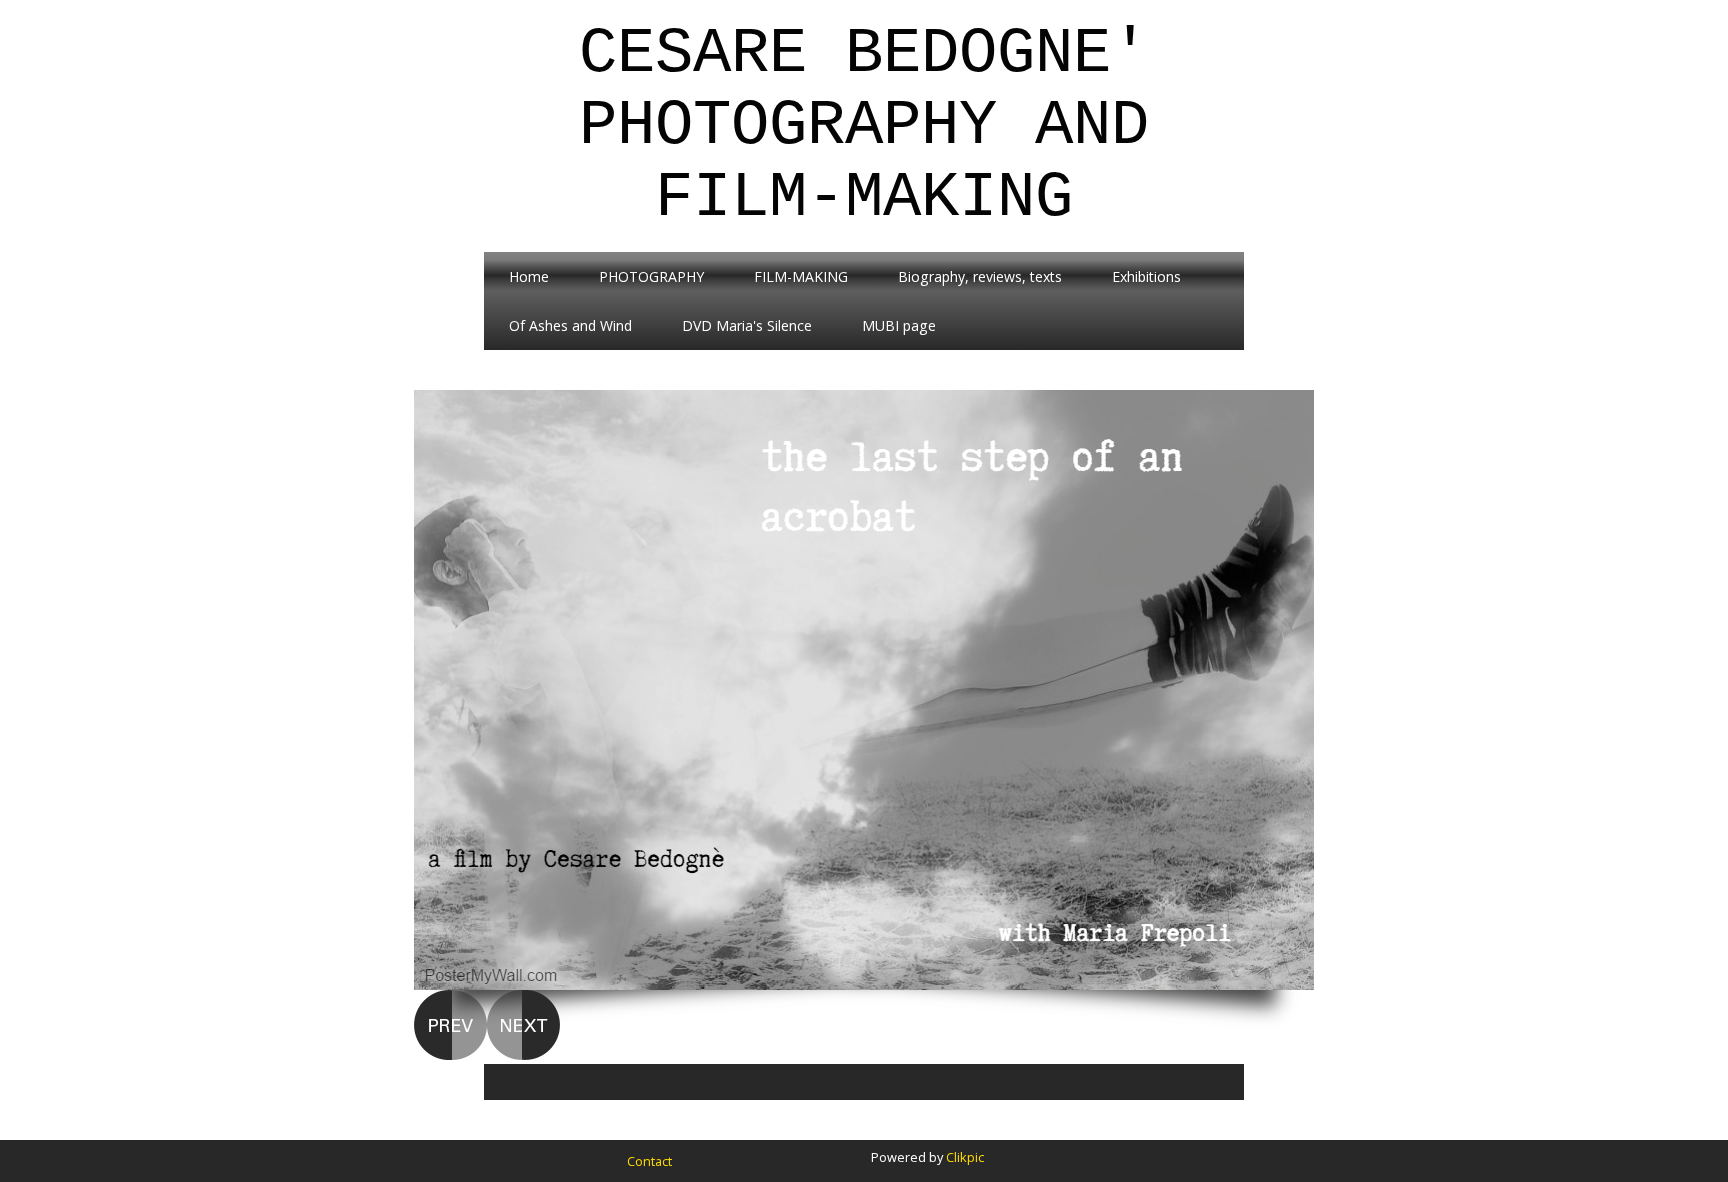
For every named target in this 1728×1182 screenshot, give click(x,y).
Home (529, 276)
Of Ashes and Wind (570, 325)
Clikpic (965, 1157)
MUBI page (899, 325)
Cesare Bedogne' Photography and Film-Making (864, 126)
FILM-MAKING (801, 276)
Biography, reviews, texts (980, 276)
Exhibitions (1146, 276)
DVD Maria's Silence (747, 325)
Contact (649, 1161)
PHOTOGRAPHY (651, 276)
